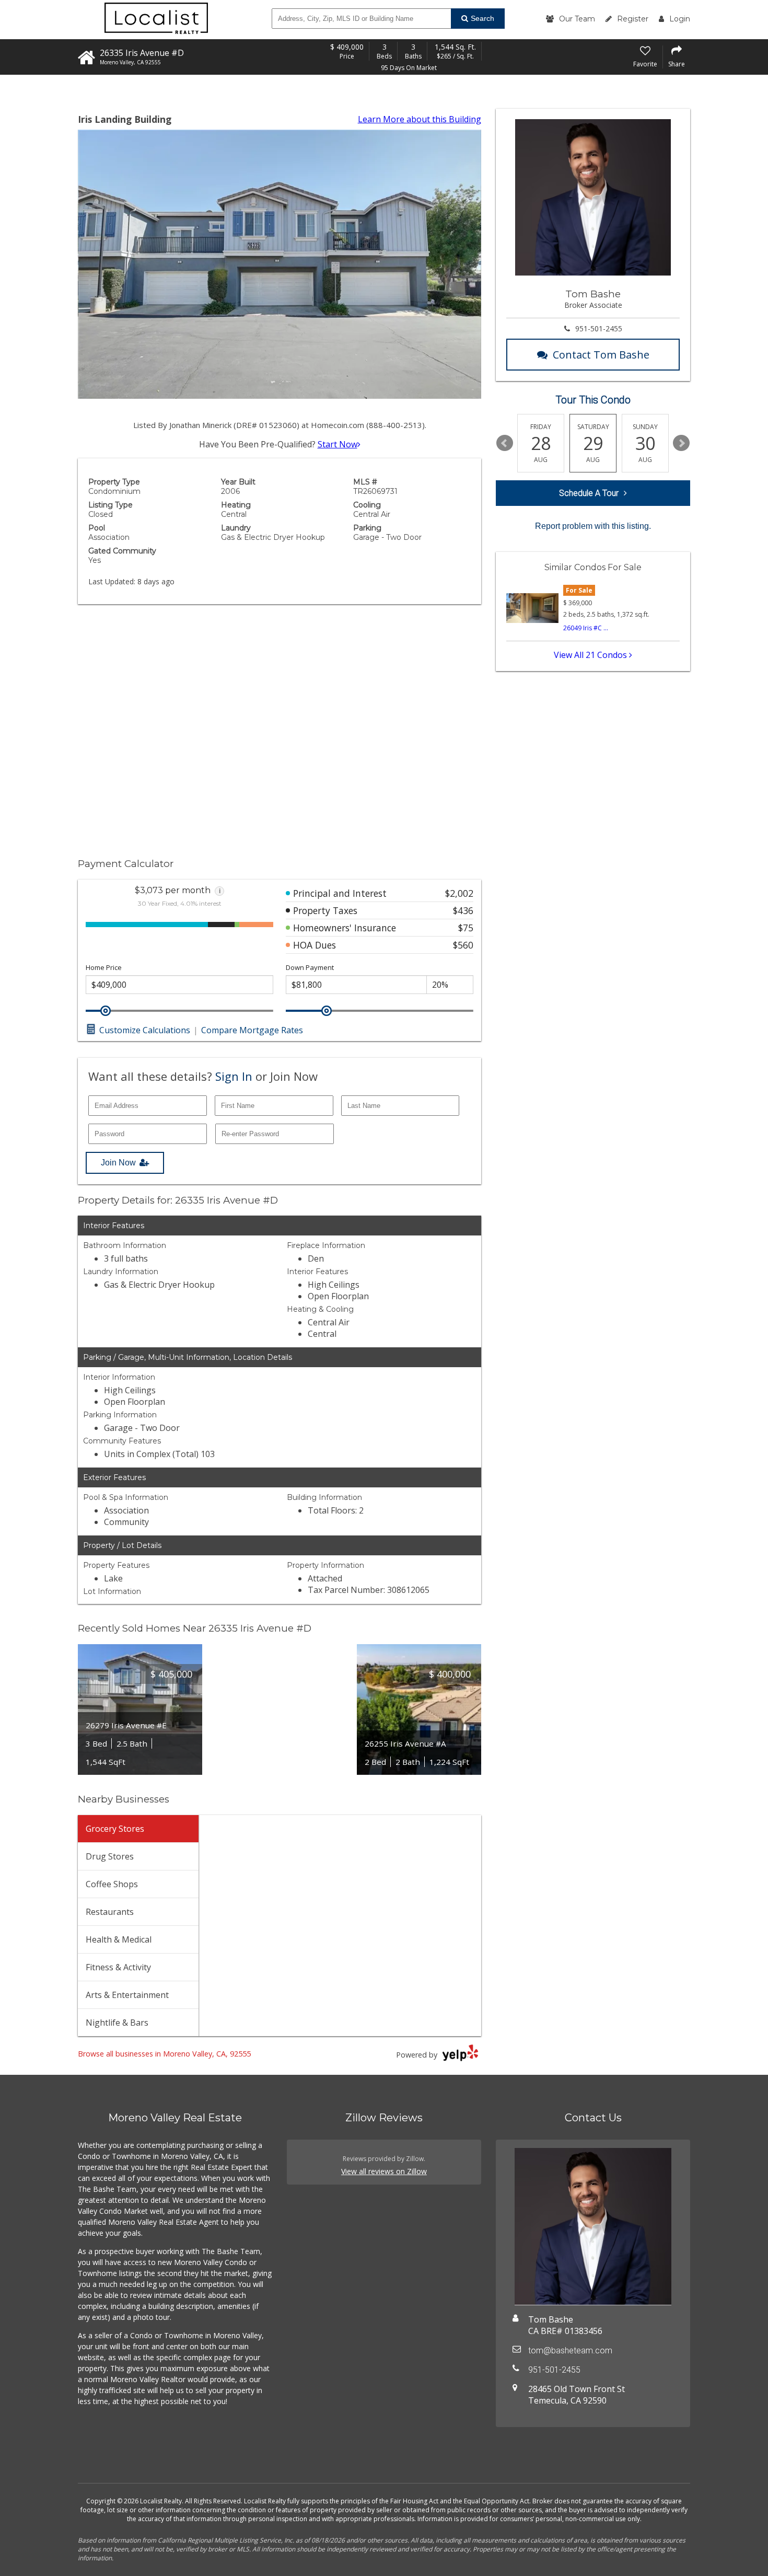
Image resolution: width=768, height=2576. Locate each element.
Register (633, 19)
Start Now (338, 444)
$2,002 (459, 893)
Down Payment (310, 968)
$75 (466, 928)
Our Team (577, 19)
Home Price (104, 968)
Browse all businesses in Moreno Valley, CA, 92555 (164, 2054)
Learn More (420, 119)
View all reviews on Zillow (384, 2171)
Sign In (234, 1076)
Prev (505, 443)
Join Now (118, 1163)
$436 (463, 910)
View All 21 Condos (591, 655)
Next (681, 443)
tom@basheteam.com (570, 2350)
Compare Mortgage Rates (252, 1030)
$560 (463, 945)
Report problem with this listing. (593, 526)
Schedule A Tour (589, 493)
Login (680, 19)
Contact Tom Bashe (601, 355)
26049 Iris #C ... (586, 628)
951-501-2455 (599, 328)
